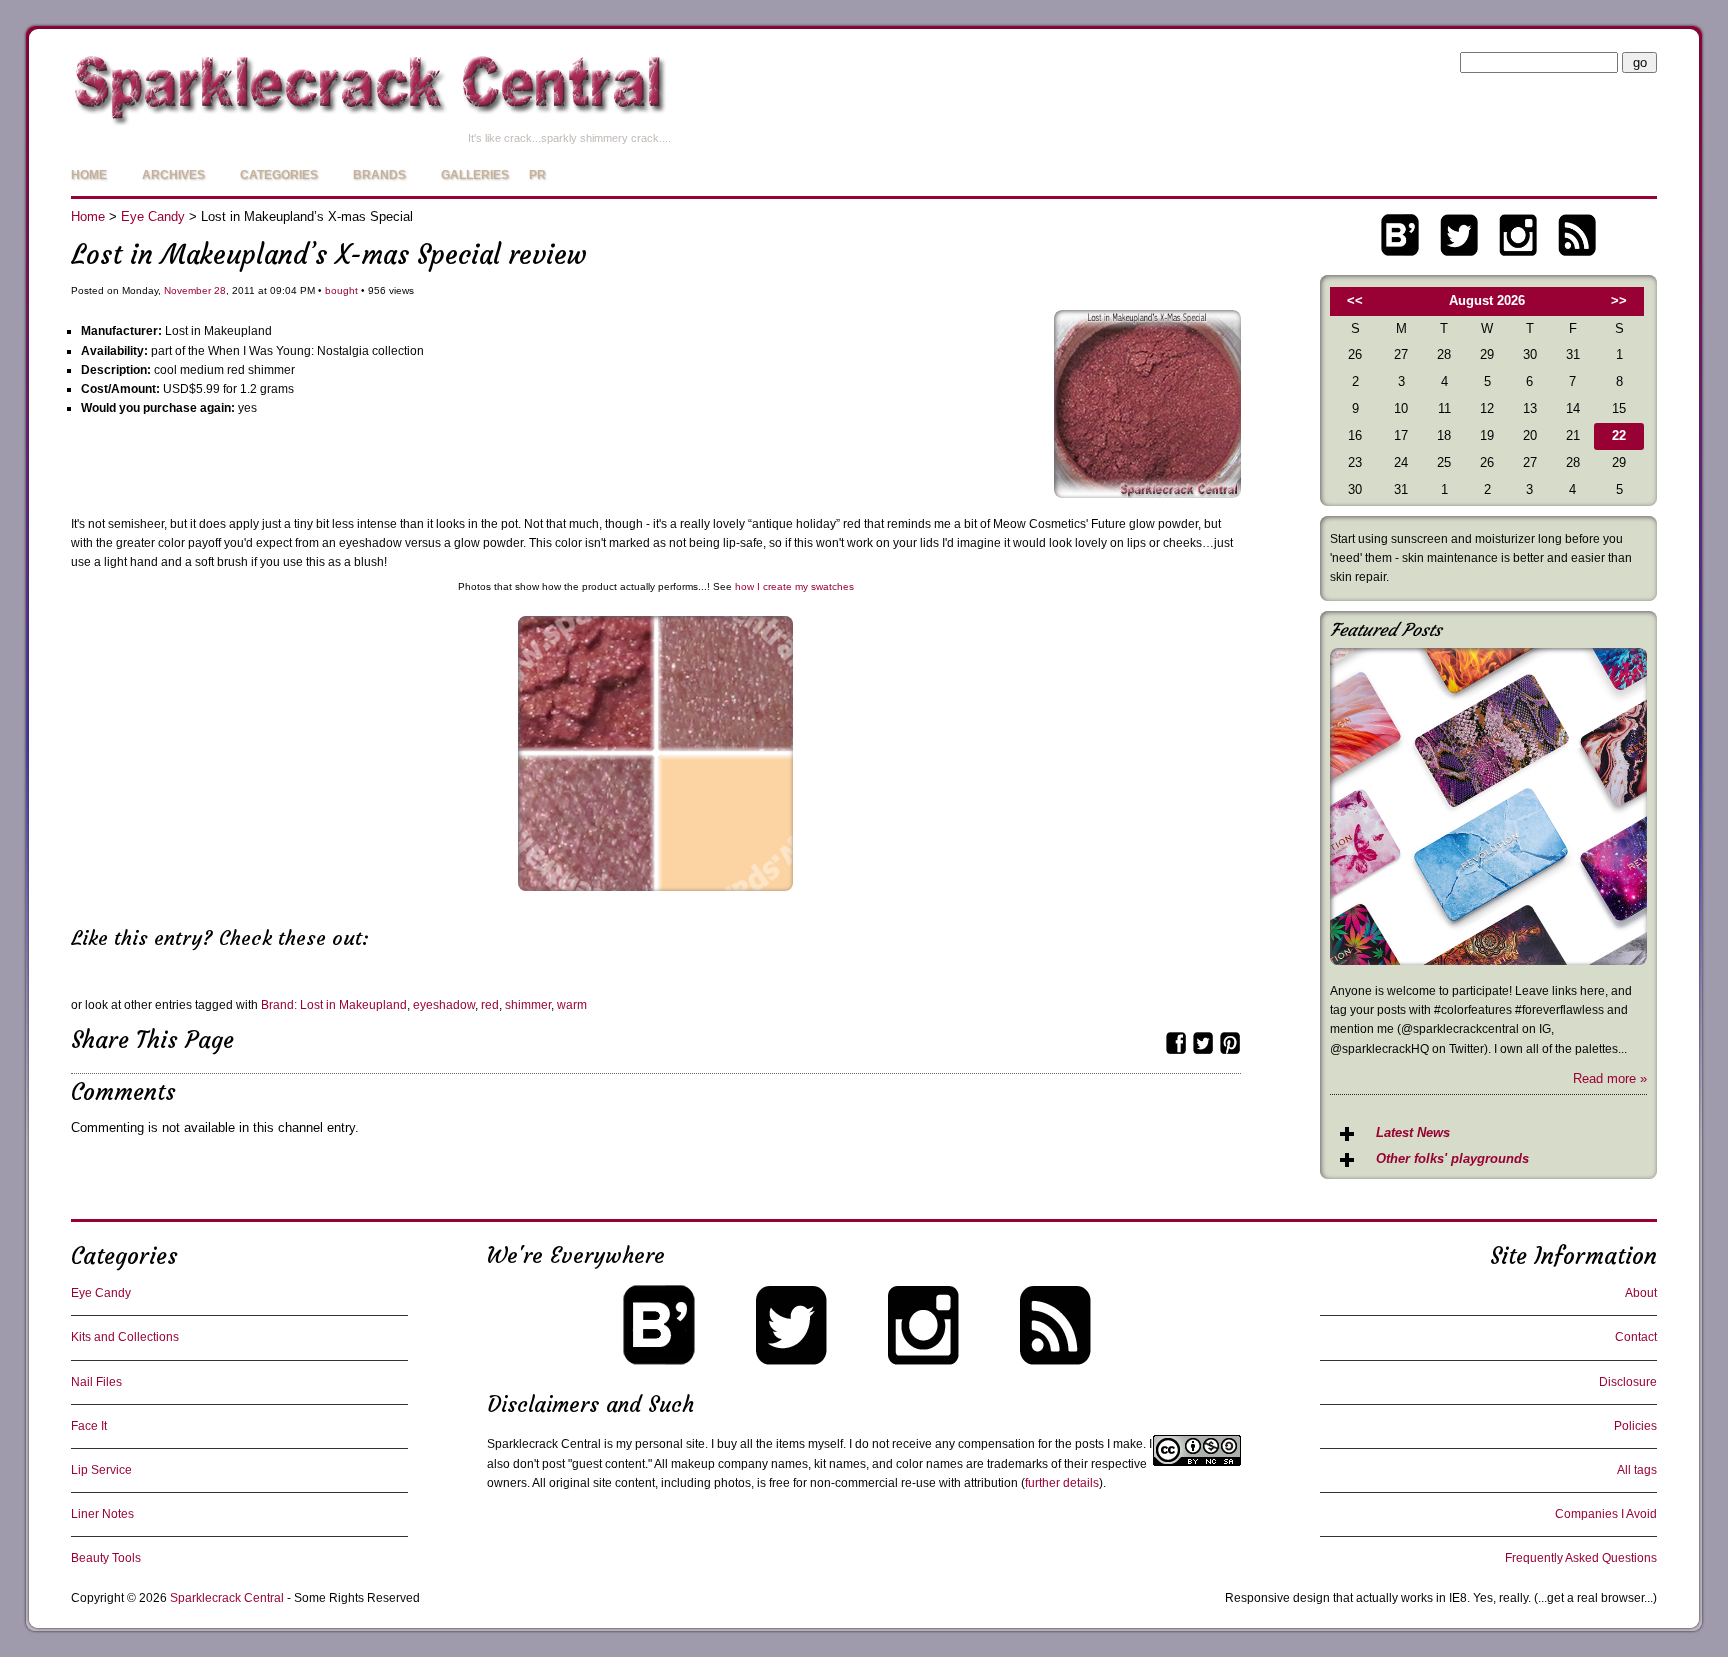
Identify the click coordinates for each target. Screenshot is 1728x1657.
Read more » (1610, 1078)
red (490, 1005)
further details (1062, 1483)
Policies (1635, 1426)
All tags (1637, 1470)
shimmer (528, 1005)
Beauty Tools (106, 1558)
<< (1355, 300)
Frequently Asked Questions (1581, 1558)
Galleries (475, 175)
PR (537, 175)
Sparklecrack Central (227, 1598)
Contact (1636, 1337)
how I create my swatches (794, 586)
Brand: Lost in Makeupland (334, 1005)
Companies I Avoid (1606, 1514)
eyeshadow (444, 1005)
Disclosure (1628, 1382)
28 (220, 290)
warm (572, 1005)
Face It (89, 1426)
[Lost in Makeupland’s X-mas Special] (1147, 493)
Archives (173, 175)
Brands (379, 175)
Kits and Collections (125, 1337)
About (1641, 1293)
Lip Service (101, 1470)
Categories (279, 175)
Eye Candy (153, 216)
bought (341, 290)
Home (89, 175)
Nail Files (96, 1382)
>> (1619, 300)
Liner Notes (102, 1514)
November (187, 290)
